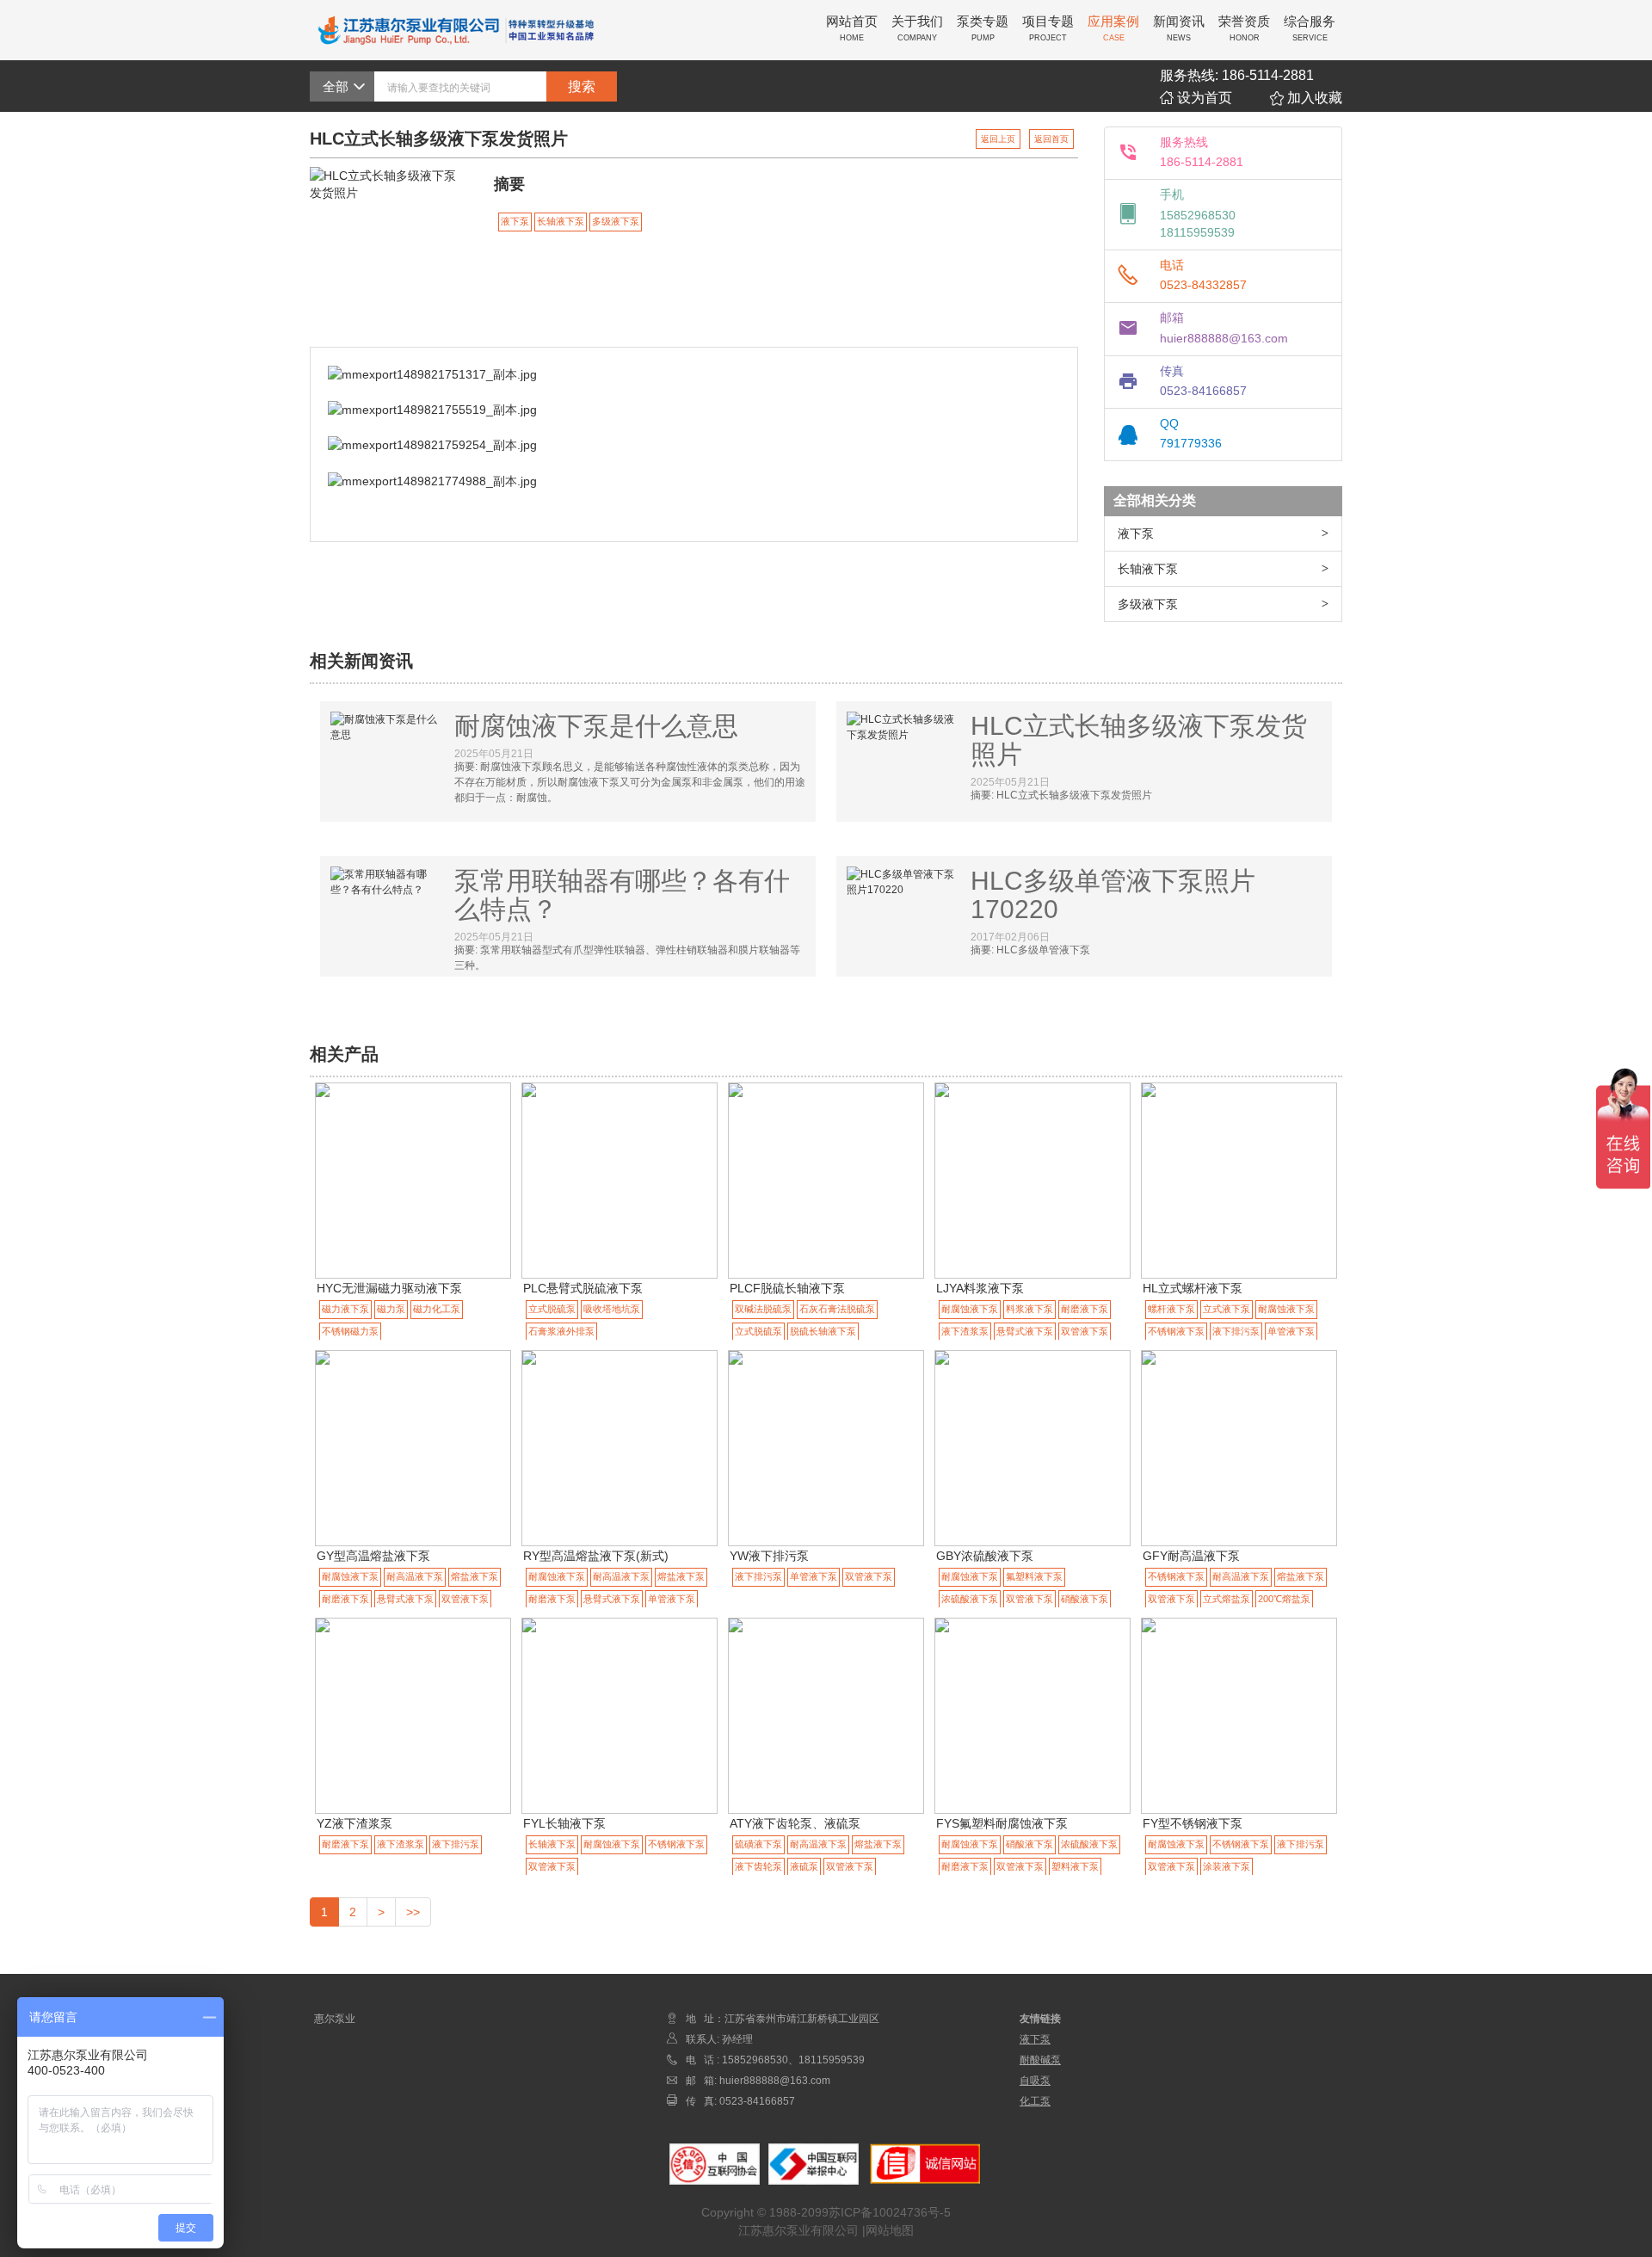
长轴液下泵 (1148, 569)
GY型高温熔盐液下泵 (373, 1556)
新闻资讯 (1179, 28)
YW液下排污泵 (769, 1556)
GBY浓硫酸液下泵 (985, 1556)
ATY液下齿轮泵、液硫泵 (795, 1823)
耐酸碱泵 (1040, 2060)
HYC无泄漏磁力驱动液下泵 (389, 1288)
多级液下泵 (1148, 604)
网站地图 (890, 2230)
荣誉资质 (1244, 28)
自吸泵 (1035, 2081)
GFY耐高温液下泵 (1191, 1556)
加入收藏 (1313, 98)
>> (413, 1912)
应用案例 (1113, 28)
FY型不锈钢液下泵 (1193, 1823)
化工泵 (1035, 2101)
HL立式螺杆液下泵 (1193, 1288)
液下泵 (1136, 533)
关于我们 (917, 28)
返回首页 (1051, 139)
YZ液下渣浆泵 (354, 1823)
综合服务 (1310, 28)
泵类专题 (983, 28)
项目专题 (1048, 28)
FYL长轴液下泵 (564, 1823)
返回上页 (998, 139)
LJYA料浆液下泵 (980, 1288)
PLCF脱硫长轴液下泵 (787, 1288)
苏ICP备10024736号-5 (890, 2212)
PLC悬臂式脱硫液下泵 (583, 1288)
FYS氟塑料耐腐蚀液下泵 (1002, 1823)
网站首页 (852, 28)
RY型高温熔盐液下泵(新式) (596, 1556)
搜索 (582, 86)
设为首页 (1203, 98)
